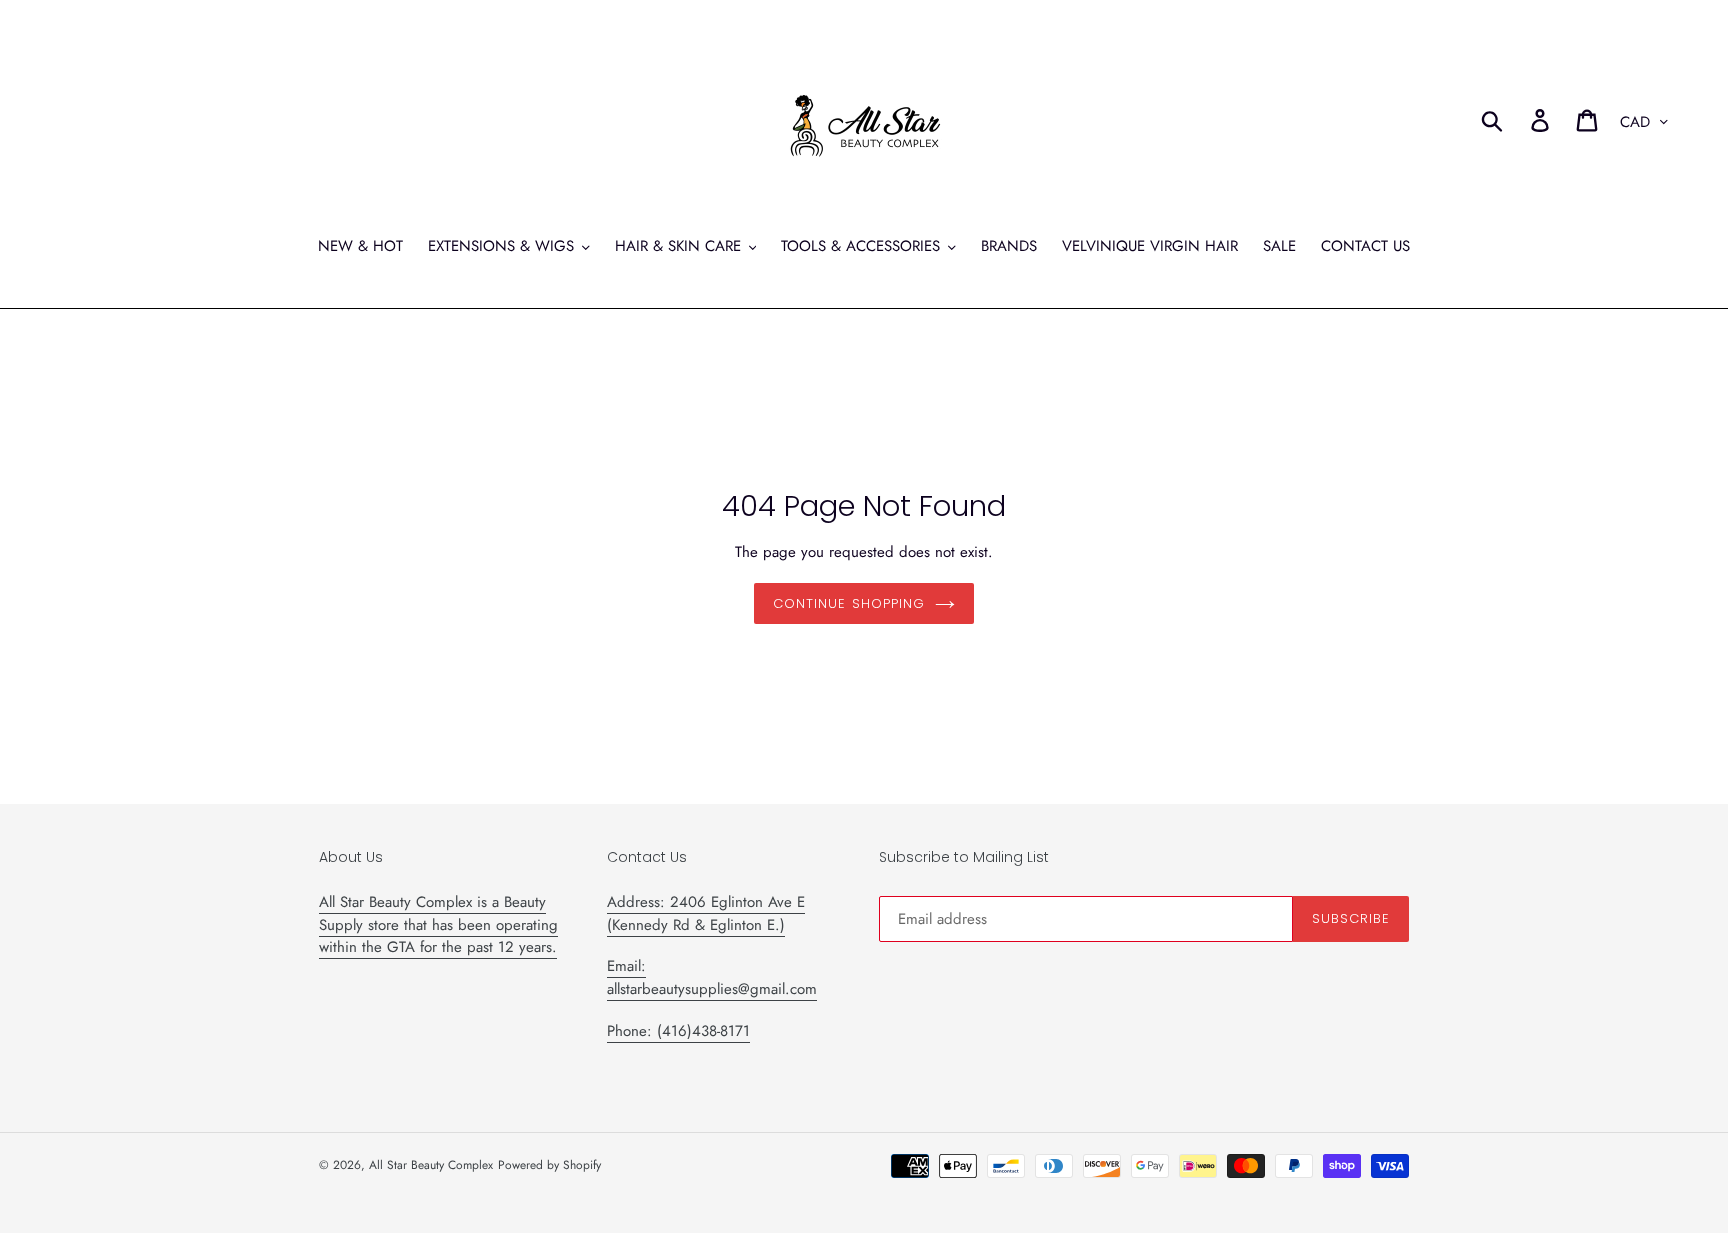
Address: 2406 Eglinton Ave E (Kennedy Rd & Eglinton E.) (706, 913)
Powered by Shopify (549, 1165)
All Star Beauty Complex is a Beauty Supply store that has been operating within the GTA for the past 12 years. (438, 924)
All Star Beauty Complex (431, 1165)
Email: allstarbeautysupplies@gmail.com (712, 977)
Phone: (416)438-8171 (678, 1031)
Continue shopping (849, 603)
